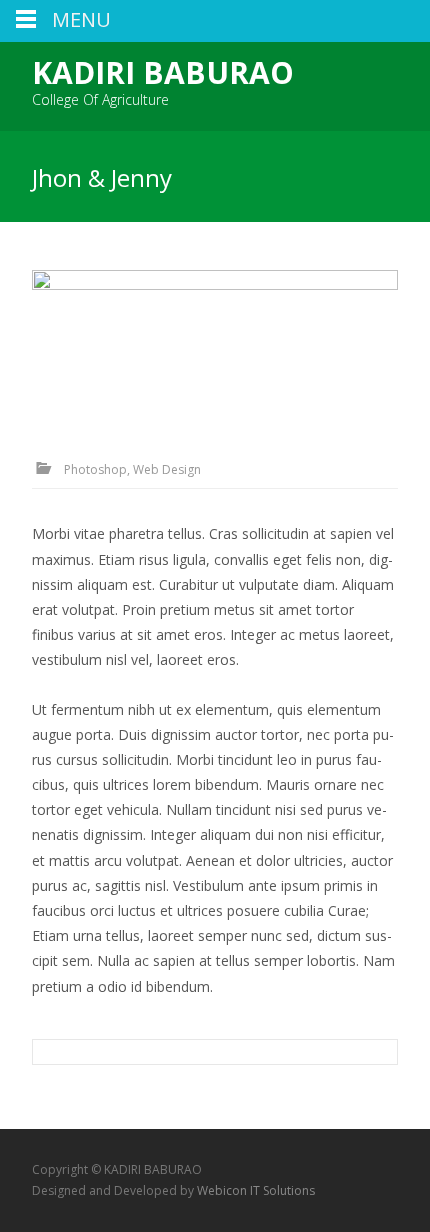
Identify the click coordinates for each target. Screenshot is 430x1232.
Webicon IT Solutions (256, 1190)
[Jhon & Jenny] (215, 343)
